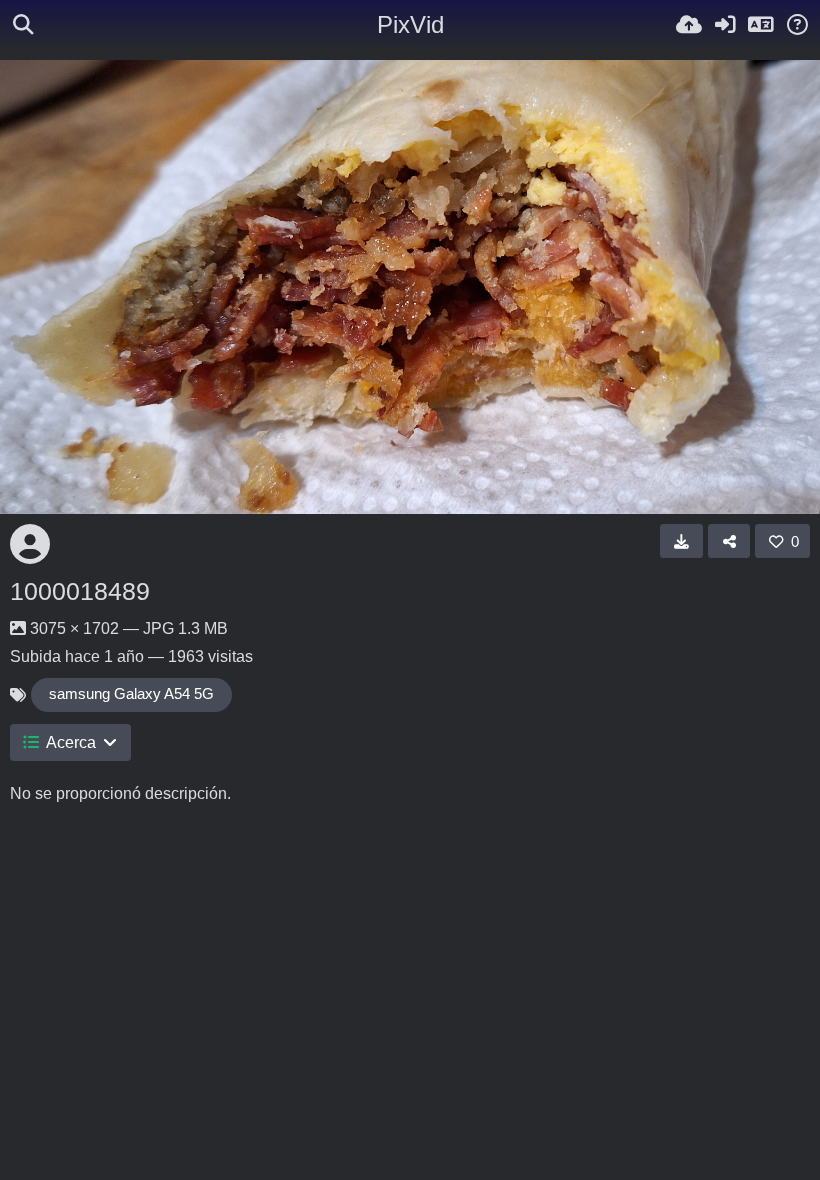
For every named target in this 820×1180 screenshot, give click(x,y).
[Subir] (689, 25)
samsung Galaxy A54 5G (131, 694)
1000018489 (80, 591)
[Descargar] (681, 541)
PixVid (410, 24)
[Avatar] (30, 544)
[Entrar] (725, 25)
